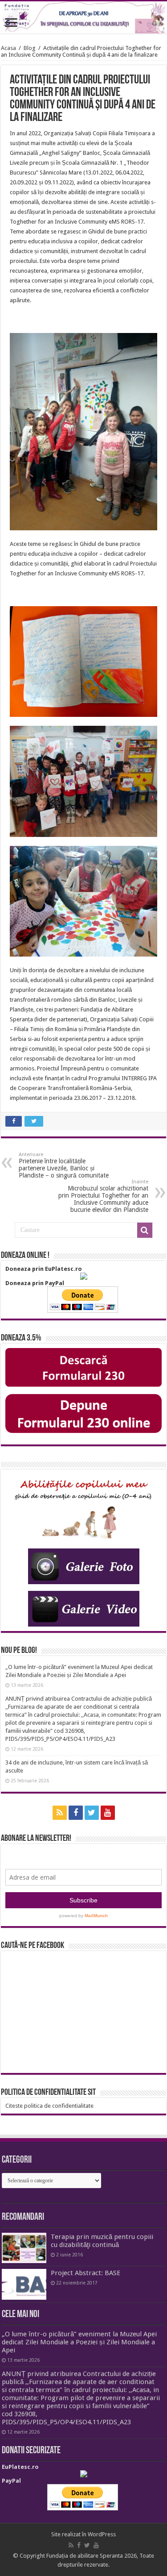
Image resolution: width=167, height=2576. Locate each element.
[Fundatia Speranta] (83, 17)
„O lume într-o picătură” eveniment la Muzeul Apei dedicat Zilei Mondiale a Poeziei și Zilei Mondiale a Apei (79, 2342)
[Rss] (60, 1813)
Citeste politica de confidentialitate (49, 2106)
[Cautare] (145, 1230)
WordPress (102, 2534)
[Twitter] (92, 1813)
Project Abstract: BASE (86, 2273)
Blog (30, 48)
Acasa (8, 48)
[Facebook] (76, 1813)
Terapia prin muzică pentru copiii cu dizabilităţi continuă (102, 2241)
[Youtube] (108, 1813)
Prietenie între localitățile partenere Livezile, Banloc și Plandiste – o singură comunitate (64, 1165)
